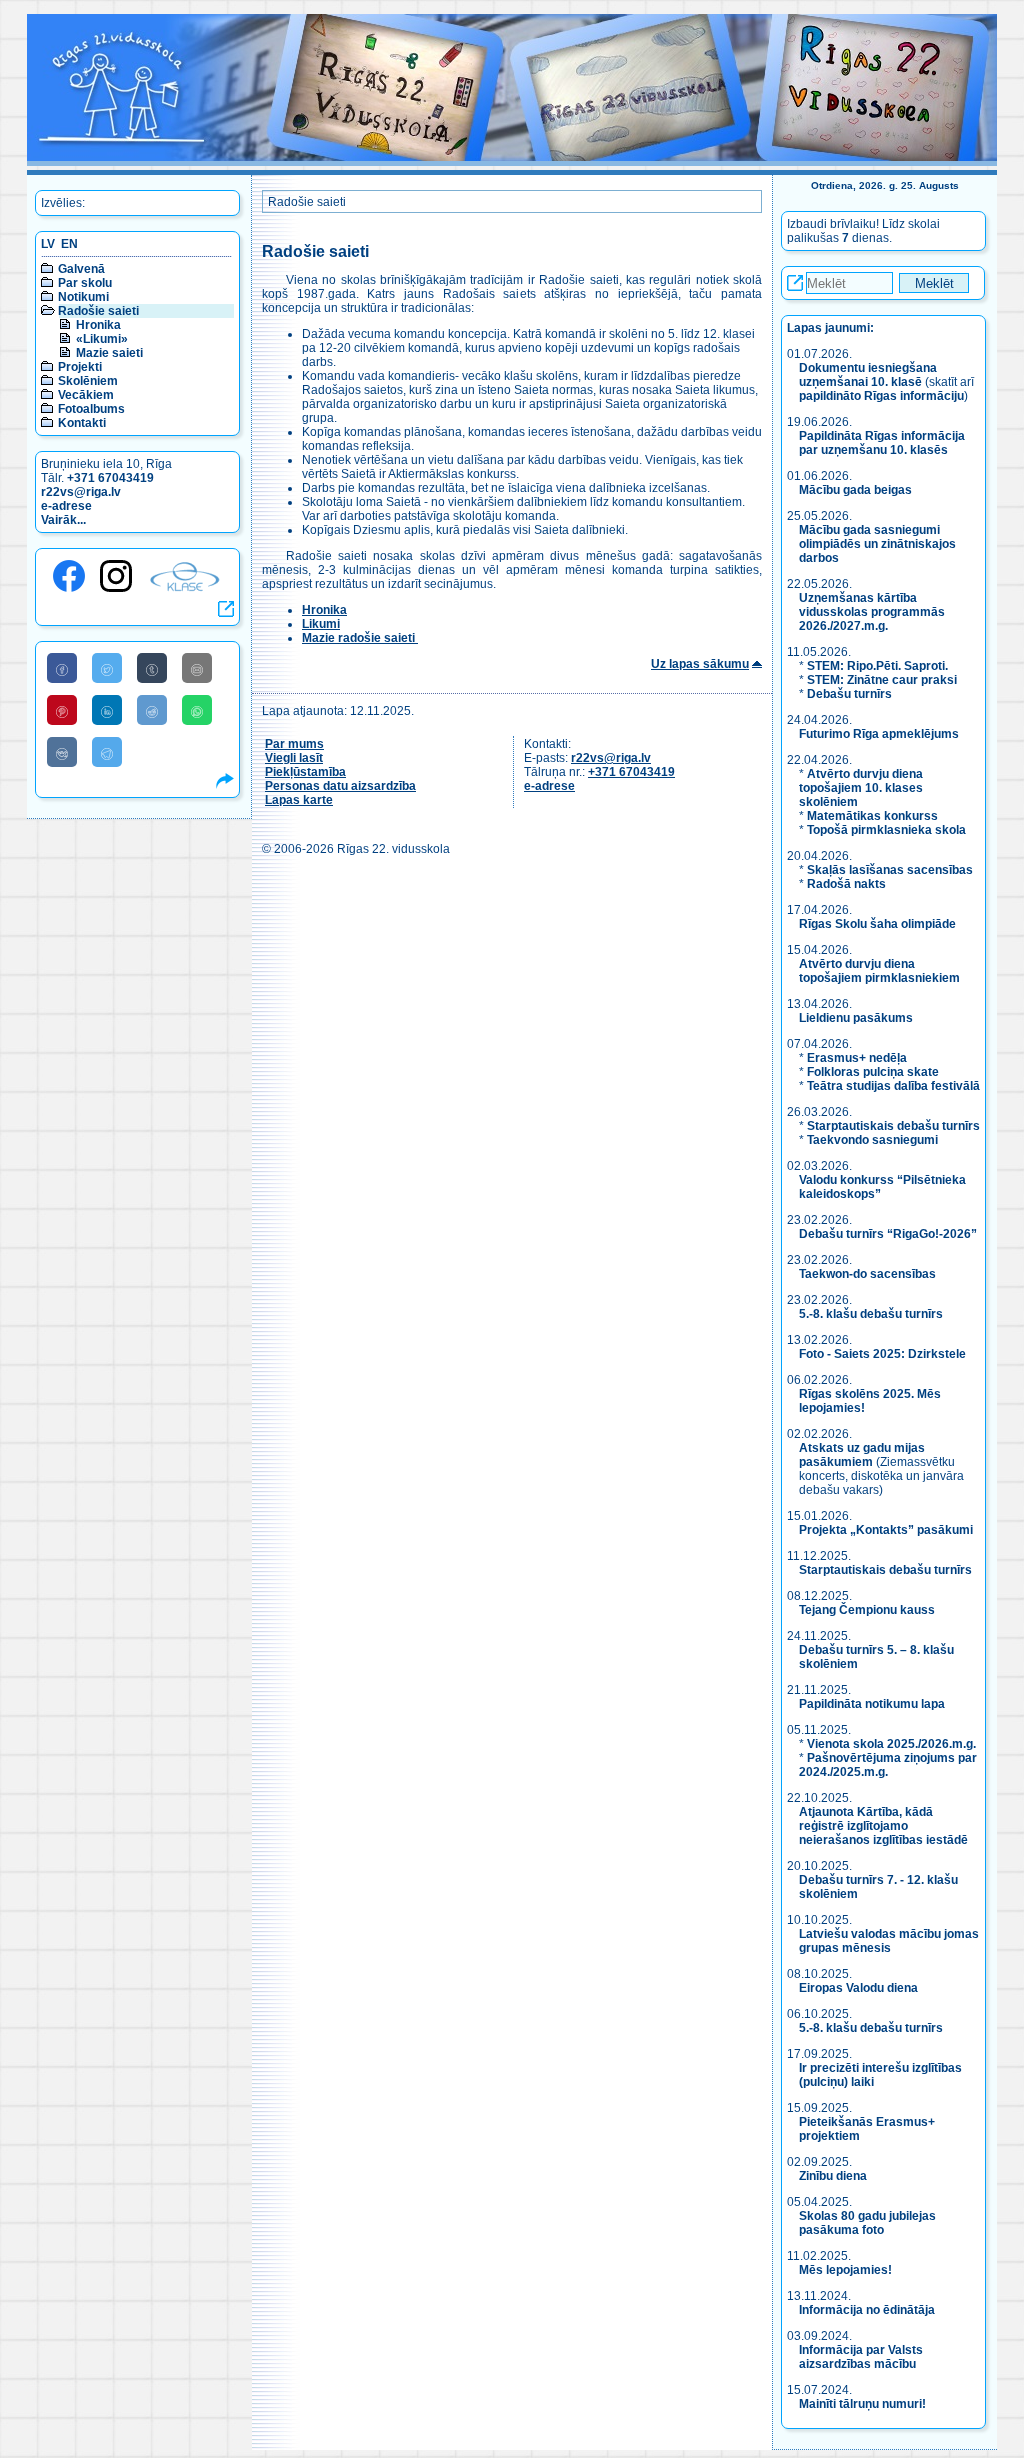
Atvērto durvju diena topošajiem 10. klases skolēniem (861, 788)
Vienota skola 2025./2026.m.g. (891, 1744)
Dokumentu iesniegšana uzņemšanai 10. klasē (868, 375)
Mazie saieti (109, 353)
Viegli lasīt (294, 758)
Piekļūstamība (305, 772)
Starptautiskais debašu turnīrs (893, 1126)
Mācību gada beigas (857, 490)
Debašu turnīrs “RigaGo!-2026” (888, 1234)
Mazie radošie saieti (360, 638)
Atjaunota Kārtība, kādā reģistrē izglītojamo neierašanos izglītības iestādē (883, 1826)
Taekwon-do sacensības (867, 1274)
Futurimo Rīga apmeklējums (879, 734)
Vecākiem (86, 395)
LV (48, 244)
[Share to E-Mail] (197, 668)
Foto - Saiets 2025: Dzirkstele (882, 1354)
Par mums (294, 744)
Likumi (321, 624)
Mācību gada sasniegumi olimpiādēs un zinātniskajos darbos (877, 544)
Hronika (98, 325)
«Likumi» (102, 339)
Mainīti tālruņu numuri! (862, 2404)
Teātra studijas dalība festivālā (893, 1086)
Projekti (80, 367)
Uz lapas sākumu (700, 664)
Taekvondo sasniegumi (874, 1140)
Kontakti (82, 423)
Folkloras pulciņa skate (873, 1072)
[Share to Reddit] (152, 710)
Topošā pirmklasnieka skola (886, 830)
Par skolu (85, 283)
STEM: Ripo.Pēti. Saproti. (877, 666)
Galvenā (81, 269)
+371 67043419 (110, 478)
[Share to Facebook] (62, 668)
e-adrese (66, 506)
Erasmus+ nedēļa (857, 1058)
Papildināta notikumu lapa (872, 1704)
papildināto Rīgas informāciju (881, 396)
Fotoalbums (91, 409)
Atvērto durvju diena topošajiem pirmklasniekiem (879, 971)
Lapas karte (299, 800)
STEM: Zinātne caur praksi (882, 680)
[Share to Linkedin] (107, 710)
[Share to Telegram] (107, 752)
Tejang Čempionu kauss (867, 1610)
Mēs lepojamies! (845, 2270)
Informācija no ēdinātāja (867, 2310)
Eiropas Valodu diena (858, 1988)
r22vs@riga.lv (81, 492)
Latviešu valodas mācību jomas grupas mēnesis (889, 1941)
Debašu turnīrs (849, 694)
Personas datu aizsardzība (340, 786)
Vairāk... (63, 520)
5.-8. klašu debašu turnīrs (872, 1314)
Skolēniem (88, 381)
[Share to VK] (62, 752)
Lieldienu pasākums (856, 1018)
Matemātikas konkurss (872, 816)
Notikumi (83, 297)
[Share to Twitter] (107, 668)
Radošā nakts (846, 884)
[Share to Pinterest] (62, 710)
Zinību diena (833, 2176)
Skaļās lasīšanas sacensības (890, 870)
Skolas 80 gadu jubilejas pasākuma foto (867, 2223)
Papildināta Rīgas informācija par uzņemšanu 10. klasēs (882, 443)
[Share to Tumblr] (152, 668)
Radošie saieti (98, 311)
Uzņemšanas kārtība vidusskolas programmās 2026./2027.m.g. (872, 612)
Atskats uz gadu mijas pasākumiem (862, 1455)
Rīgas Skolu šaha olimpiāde (877, 924)
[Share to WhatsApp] (197, 710)
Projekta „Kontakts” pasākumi (886, 1530)
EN (69, 244)
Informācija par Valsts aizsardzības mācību (861, 2357)
